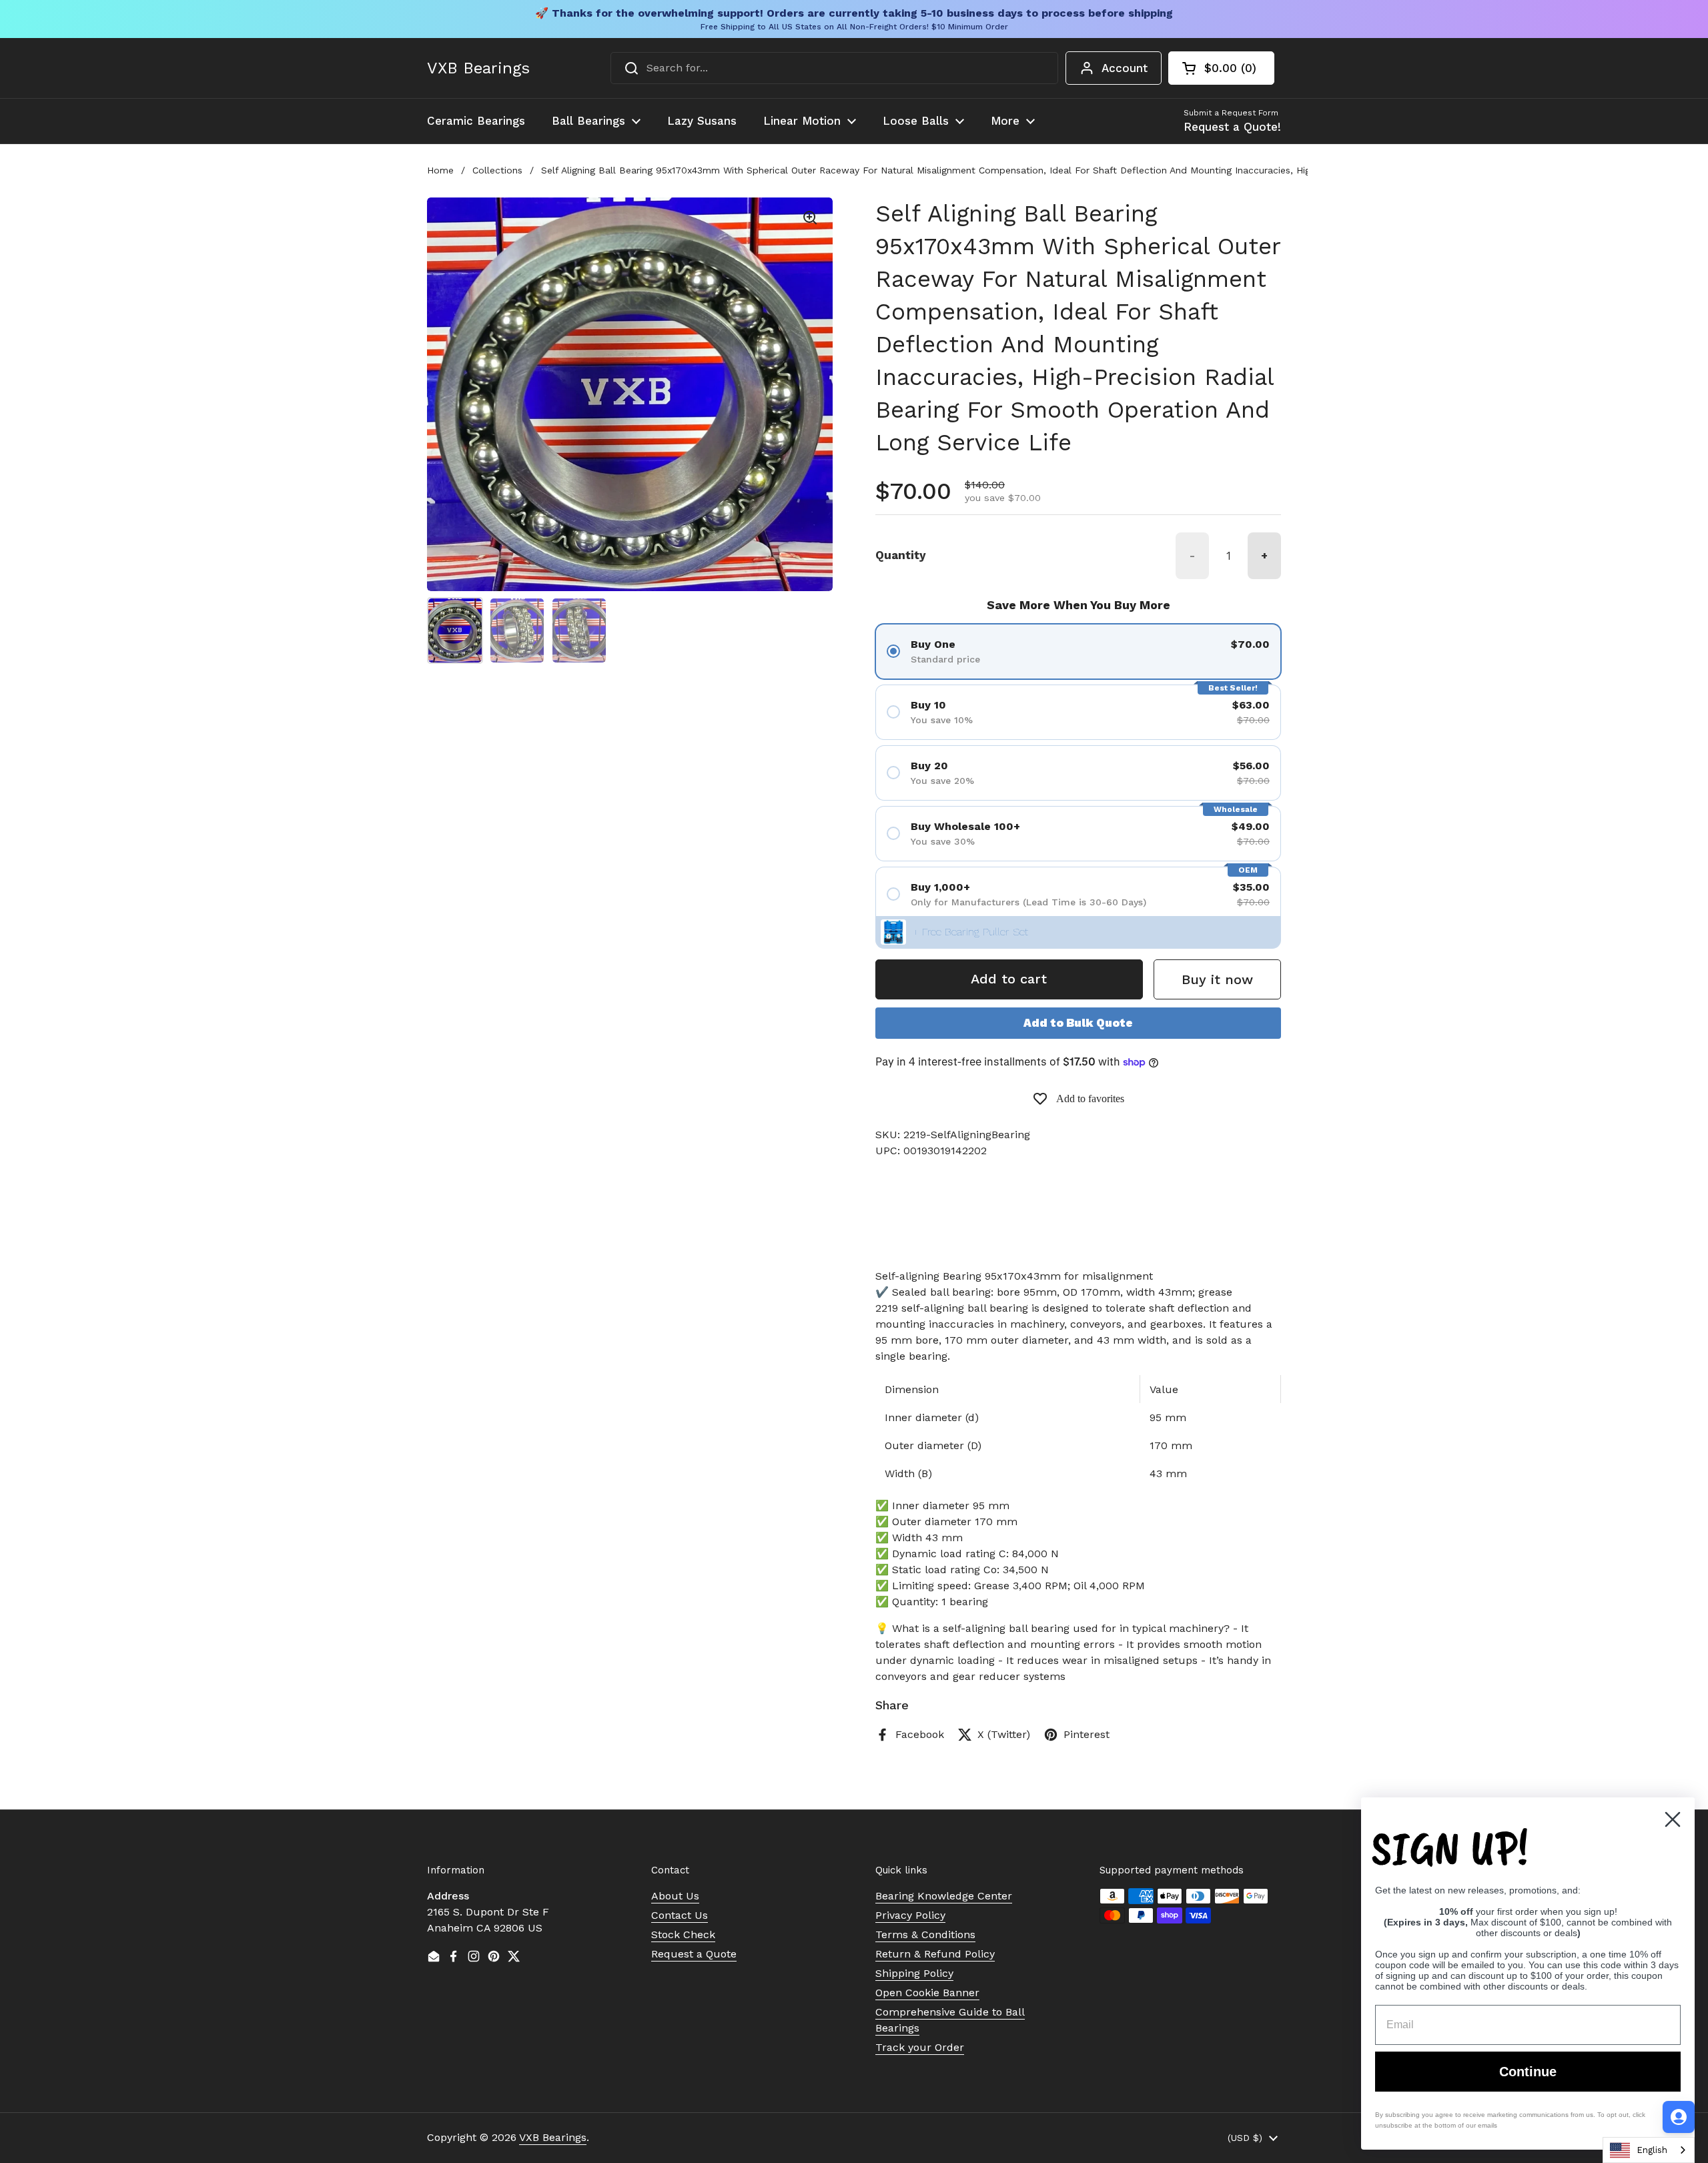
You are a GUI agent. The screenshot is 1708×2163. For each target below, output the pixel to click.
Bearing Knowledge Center (944, 1896)
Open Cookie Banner (927, 1993)
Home (440, 170)
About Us (675, 1896)
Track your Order (920, 2047)
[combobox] (834, 68)
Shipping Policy (914, 1973)
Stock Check (683, 1934)
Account (1125, 68)
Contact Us (680, 1915)
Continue (1528, 2072)
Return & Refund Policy (935, 1954)
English (1652, 2150)
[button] (1221, 68)
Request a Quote (694, 1954)
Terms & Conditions (925, 1934)
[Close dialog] (1673, 1819)
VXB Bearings (478, 68)
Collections (497, 170)
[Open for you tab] (1679, 2117)
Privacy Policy (910, 1915)
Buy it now (1217, 979)
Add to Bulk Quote (1078, 1023)
